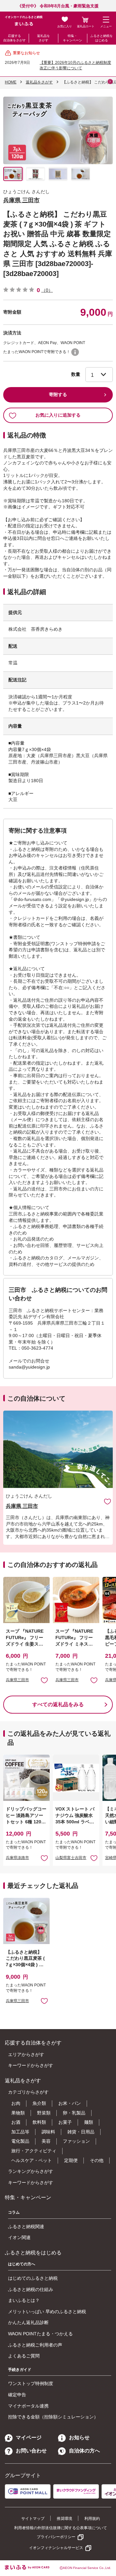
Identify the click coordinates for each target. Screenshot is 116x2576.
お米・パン (70, 2103)
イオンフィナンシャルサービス (56, 2548)
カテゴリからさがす (28, 2092)
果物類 (18, 2113)
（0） (47, 290)
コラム (14, 2212)
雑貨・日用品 (81, 2132)
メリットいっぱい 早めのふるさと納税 (47, 2312)
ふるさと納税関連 (26, 2226)
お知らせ (79, 2438)
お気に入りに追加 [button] (44, 1680)
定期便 (71, 2160)
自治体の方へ (84, 2451)
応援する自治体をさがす (15, 38)
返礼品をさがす (43, 38)
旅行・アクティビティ (34, 2151)
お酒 (16, 2122)
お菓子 (65, 2122)
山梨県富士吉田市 (71, 1858)
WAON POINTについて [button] (75, 352)
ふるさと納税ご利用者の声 (35, 2345)
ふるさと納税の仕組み (31, 2289)
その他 (97, 2160)
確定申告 (17, 2395)
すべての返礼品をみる (58, 1704)
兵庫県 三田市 (21, 200)
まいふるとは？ (24, 2300)
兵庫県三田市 (17, 1680)
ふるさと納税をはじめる (101, 38)
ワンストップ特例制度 (31, 2383)
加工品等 (20, 2132)
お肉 (16, 2103)
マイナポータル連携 (28, 2406)
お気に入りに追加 (107, 1501)
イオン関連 (19, 2237)
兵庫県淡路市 (17, 1858)
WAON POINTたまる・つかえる (40, 2334)
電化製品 (20, 2141)
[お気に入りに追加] (107, 1501)
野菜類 (44, 2113)
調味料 (48, 2132)
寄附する (58, 394)
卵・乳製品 (74, 2113)
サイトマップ (33, 2519)
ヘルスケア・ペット (32, 2160)
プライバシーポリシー (56, 2537)
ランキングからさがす (31, 2171)
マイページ (29, 2438)
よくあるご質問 (24, 2356)
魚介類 (39, 2103)
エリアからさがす (26, 2054)
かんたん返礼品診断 (28, 2322)
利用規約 (92, 2519)
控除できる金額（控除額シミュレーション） (53, 2417)
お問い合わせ (31, 2451)
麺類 (89, 2122)
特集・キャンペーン (72, 38)
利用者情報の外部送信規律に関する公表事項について (61, 2528)
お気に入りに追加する (58, 415)
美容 (46, 2141)
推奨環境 (64, 2519)
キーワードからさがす (31, 2065)
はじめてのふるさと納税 (33, 2278)
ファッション (76, 2141)
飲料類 (39, 2122)
